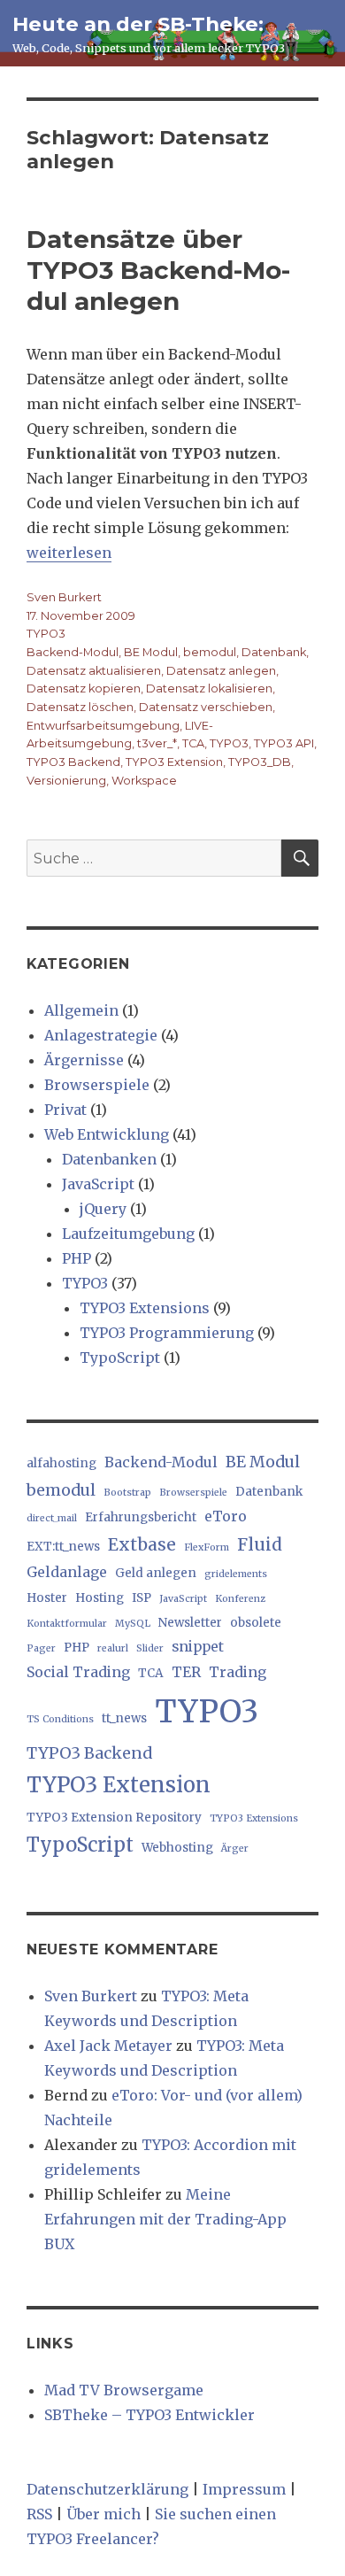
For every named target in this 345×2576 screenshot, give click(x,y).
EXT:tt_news (63, 1547)
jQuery (103, 1209)
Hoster (47, 1598)
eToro (226, 1516)
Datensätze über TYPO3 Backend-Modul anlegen (158, 270)
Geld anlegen (156, 1573)
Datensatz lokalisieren (209, 688)
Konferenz (240, 1599)
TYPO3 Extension (174, 762)
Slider (150, 1648)
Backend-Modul (73, 652)
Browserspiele (97, 1085)
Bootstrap (127, 1493)
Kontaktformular (67, 1624)
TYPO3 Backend (73, 762)
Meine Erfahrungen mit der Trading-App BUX (165, 2219)
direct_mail (52, 1518)
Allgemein (81, 1010)
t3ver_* (157, 743)
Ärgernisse (84, 1060)
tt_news (124, 1718)
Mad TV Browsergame (124, 2390)
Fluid (260, 1544)
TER (186, 1672)
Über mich (103, 2514)
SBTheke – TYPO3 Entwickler (149, 2415)
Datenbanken (109, 1159)
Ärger (235, 1849)
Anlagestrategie (101, 1035)
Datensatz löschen (80, 707)
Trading (238, 1672)
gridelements (236, 1574)
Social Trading (78, 1672)
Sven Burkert (64, 597)
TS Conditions (60, 1719)
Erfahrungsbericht (141, 1517)
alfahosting (61, 1463)
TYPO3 (46, 634)
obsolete (256, 1623)
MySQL (133, 1624)
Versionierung (66, 781)
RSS (39, 2514)
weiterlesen (69, 553)
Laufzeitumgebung (128, 1234)
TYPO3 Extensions (145, 1308)
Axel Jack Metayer (108, 2046)
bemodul (210, 652)
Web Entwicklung (107, 1134)
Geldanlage (67, 1572)
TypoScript (120, 1358)
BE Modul (151, 652)
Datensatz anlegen (221, 671)
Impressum (244, 2489)
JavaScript (98, 1184)
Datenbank (274, 652)
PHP (77, 1258)
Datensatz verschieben (206, 707)
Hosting (100, 1598)
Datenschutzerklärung (107, 2489)
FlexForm (207, 1547)
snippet (198, 1646)
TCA (193, 743)
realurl (113, 1648)
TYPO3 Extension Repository (114, 1818)
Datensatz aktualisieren (94, 671)
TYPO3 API (284, 743)
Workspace (144, 781)
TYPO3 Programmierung (167, 1333)
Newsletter (190, 1623)
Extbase (142, 1544)
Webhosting (177, 1848)
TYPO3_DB (260, 762)
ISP (142, 1598)
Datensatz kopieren (84, 688)
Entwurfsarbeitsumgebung (103, 726)
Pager (41, 1648)
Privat (65, 1110)
